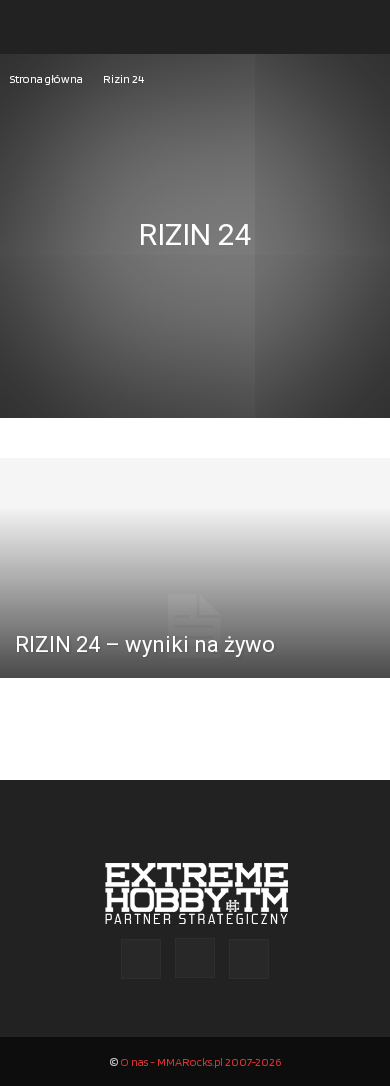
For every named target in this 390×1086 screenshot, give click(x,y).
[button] (34, 27)
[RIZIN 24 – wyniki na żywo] (195, 626)
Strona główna (46, 78)
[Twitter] (249, 959)
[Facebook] (141, 959)
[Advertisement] (195, 295)
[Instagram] (195, 958)
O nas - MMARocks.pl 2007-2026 (200, 1061)
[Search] (362, 27)
